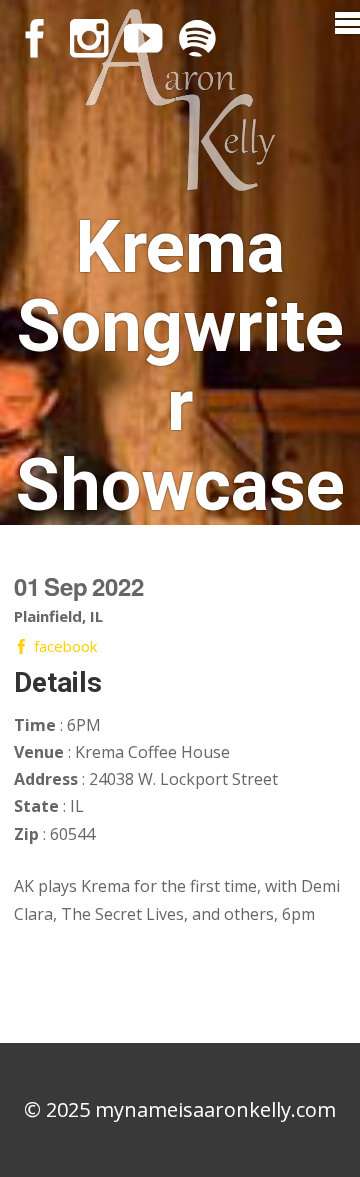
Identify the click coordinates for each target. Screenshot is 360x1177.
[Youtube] (143, 38)
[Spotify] (197, 38)
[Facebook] (35, 38)
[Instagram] (89, 38)
